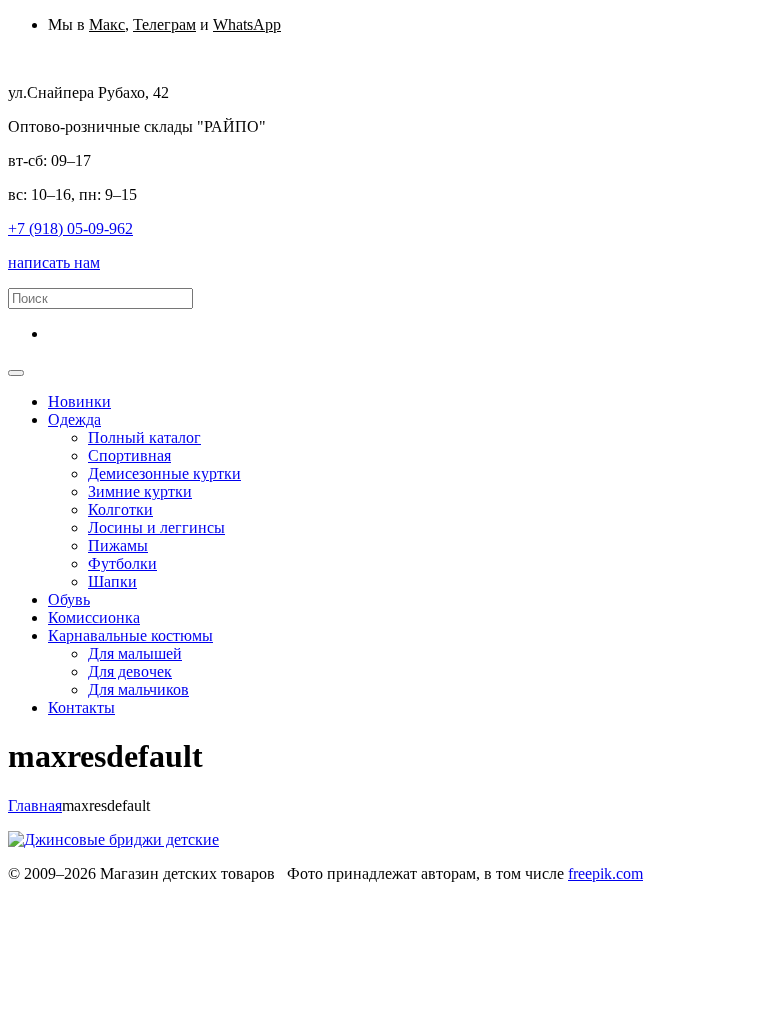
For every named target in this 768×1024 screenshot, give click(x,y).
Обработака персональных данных (127, 891)
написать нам (54, 262)
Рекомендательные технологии (533, 891)
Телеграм (164, 24)
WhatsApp (247, 24)
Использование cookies (336, 891)
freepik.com (605, 873)
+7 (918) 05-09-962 (70, 228)
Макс (107, 24)
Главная (35, 805)
